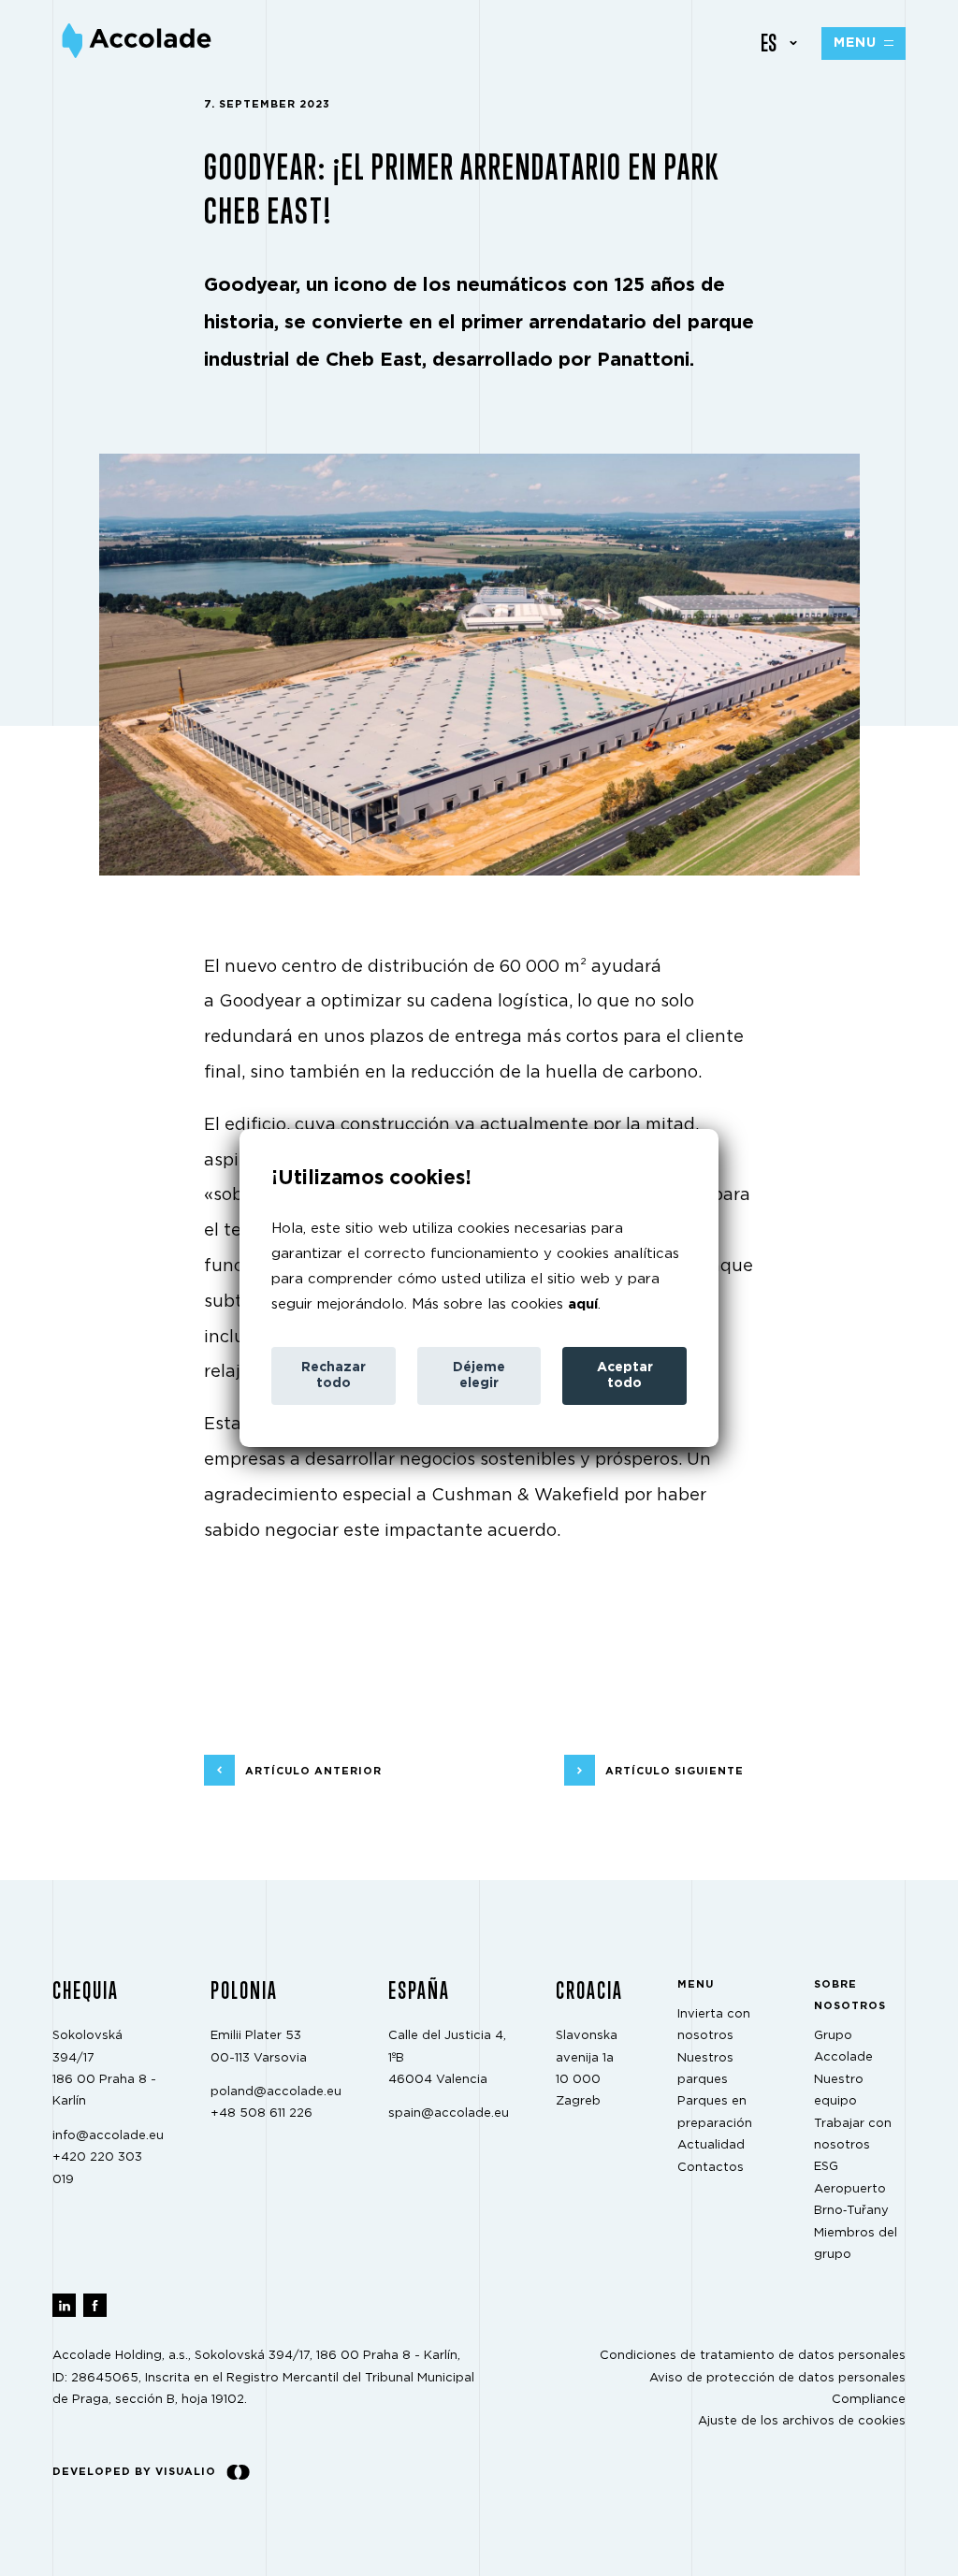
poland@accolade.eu (276, 2092)
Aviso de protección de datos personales (777, 2378)
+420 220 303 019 (97, 2169)
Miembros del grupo (856, 2244)
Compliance (869, 2400)
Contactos (711, 2168)
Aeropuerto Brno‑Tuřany (851, 2200)
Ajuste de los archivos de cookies (802, 2422)
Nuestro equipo (839, 2091)
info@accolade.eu (108, 2136)
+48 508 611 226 (261, 2114)
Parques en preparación (715, 2113)
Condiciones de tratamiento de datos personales (753, 2357)
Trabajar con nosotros (853, 2135)
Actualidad (711, 2146)
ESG (826, 2168)
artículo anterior (313, 1771)
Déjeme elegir (479, 1375)
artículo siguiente (675, 1771)
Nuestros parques (705, 2069)
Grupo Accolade (843, 2047)
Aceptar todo (625, 1375)
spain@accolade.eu (449, 2114)
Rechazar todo (334, 1375)
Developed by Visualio (134, 2472)
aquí (583, 1304)
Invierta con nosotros (714, 2025)
